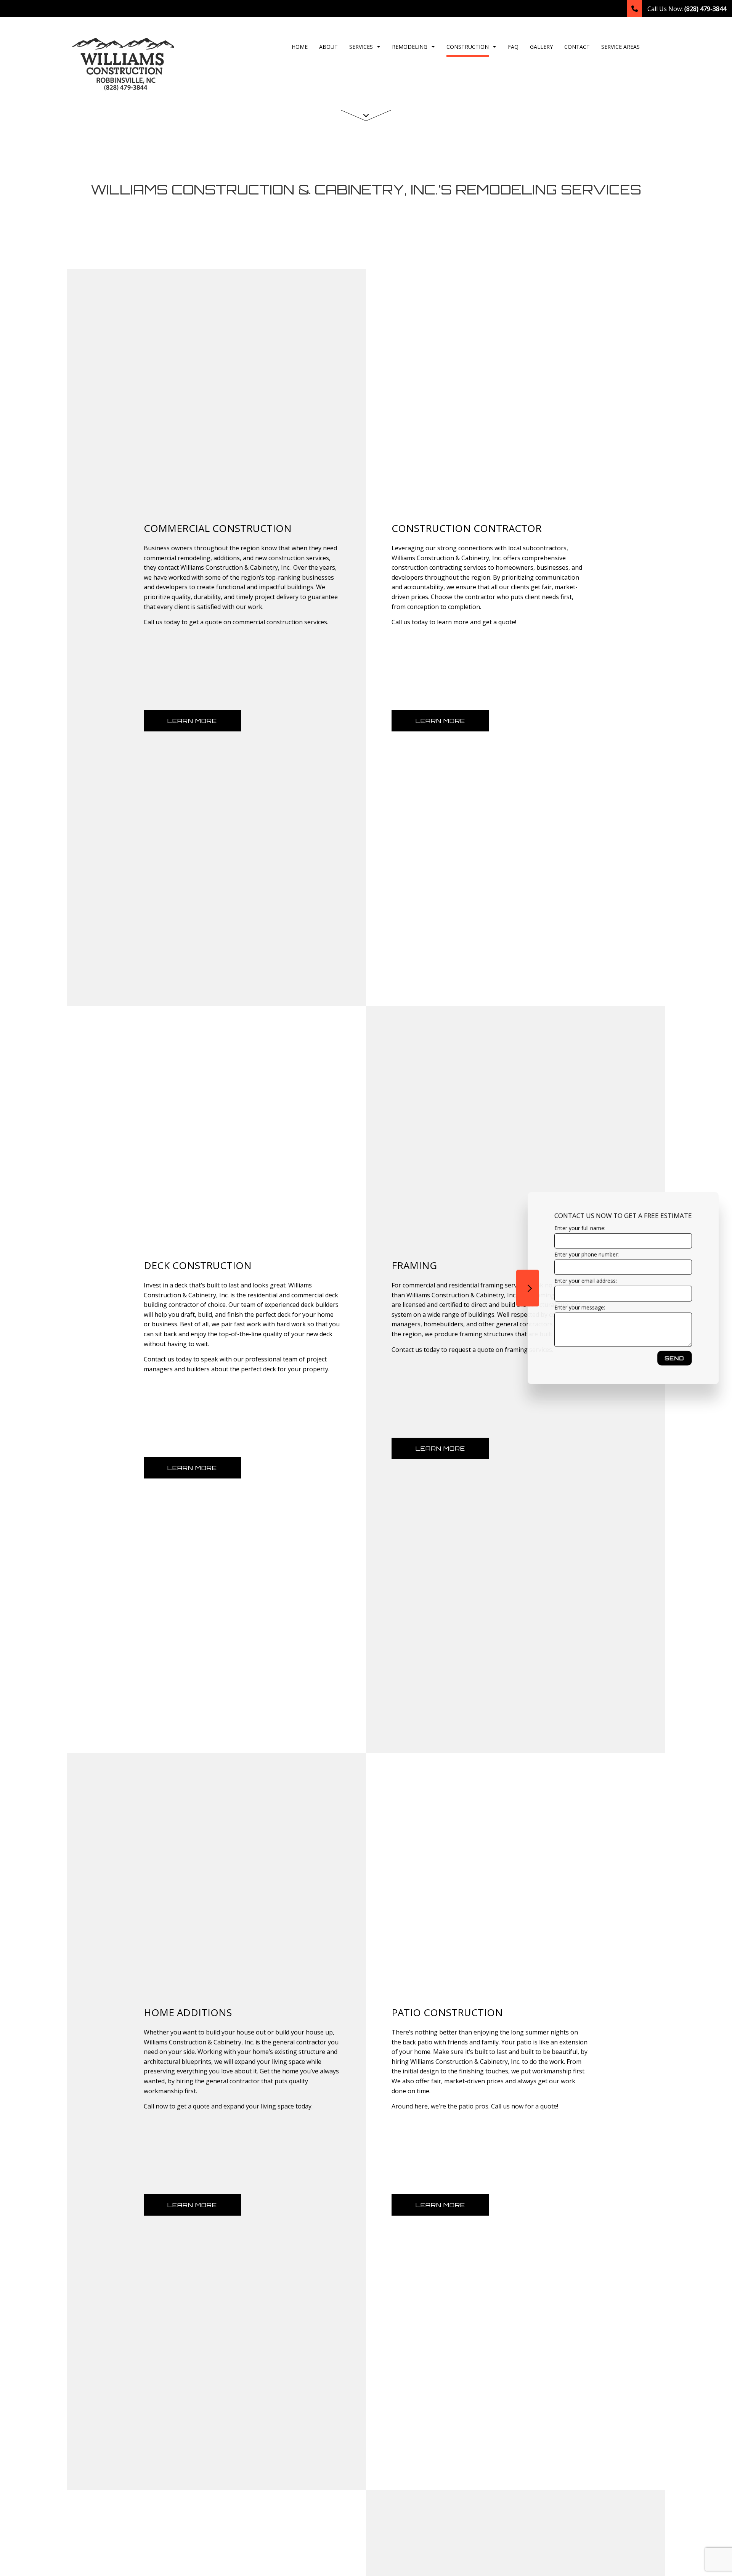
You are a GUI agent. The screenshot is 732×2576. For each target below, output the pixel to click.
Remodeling (410, 47)
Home (300, 47)
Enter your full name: (579, 1228)
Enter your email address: (584, 1281)
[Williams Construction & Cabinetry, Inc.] (124, 63)
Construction (468, 47)
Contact (577, 47)
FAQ (513, 47)
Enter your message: (579, 1307)
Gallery (541, 47)
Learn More (192, 721)
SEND (673, 1358)
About (328, 47)
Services (361, 47)
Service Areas (620, 47)
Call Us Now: (686, 9)
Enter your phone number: (585, 1254)
